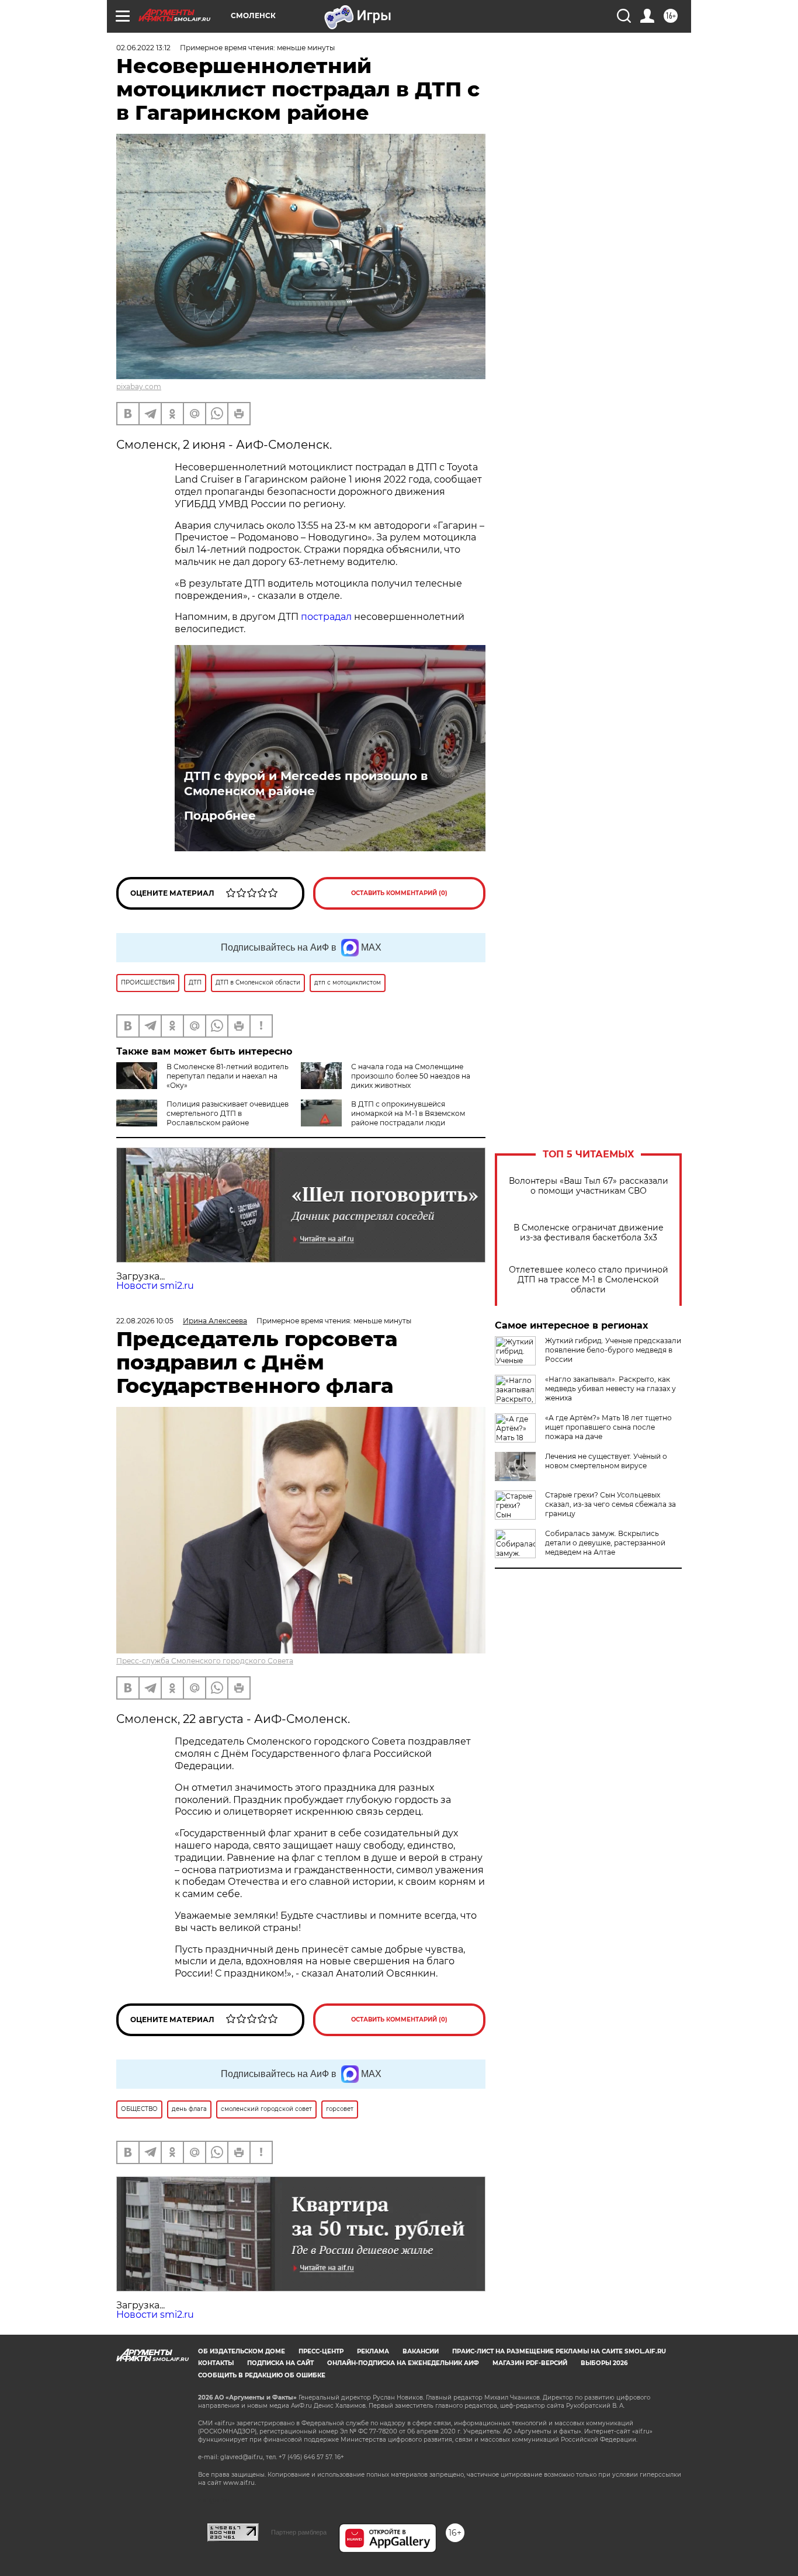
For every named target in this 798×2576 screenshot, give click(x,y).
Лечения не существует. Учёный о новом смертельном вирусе (606, 1461)
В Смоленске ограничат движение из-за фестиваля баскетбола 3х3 (589, 1233)
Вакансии (421, 2351)
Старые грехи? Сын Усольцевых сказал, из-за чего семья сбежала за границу (610, 1504)
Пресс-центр (321, 2351)
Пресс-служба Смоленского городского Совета (205, 1661)
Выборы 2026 (604, 2363)
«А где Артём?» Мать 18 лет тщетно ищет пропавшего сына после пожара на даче (608, 1427)
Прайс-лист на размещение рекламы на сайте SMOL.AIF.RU (559, 2351)
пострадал (326, 617)
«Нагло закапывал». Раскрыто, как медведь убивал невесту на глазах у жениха (610, 1388)
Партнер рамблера (299, 2532)
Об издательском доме (242, 2351)
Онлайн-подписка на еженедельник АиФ (403, 2363)
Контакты (216, 2363)
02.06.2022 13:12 (143, 48)
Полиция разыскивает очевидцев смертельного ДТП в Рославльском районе (228, 1113)
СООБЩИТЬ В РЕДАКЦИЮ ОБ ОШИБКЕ (262, 2375)
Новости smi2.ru (155, 1286)
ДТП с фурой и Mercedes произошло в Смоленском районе (306, 783)
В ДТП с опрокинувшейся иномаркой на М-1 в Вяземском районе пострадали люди (408, 1113)
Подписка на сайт (280, 2363)
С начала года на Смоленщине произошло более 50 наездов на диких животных (411, 1076)
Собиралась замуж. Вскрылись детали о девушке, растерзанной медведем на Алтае (605, 1543)
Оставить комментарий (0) (399, 893)
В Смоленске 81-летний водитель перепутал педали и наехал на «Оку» (228, 1076)
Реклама (373, 2351)
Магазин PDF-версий (530, 2363)
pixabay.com (139, 386)
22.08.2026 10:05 (145, 1321)
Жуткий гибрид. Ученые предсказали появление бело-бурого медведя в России (613, 1350)
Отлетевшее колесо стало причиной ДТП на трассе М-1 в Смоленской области (589, 1280)
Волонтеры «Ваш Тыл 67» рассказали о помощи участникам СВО (589, 1186)
